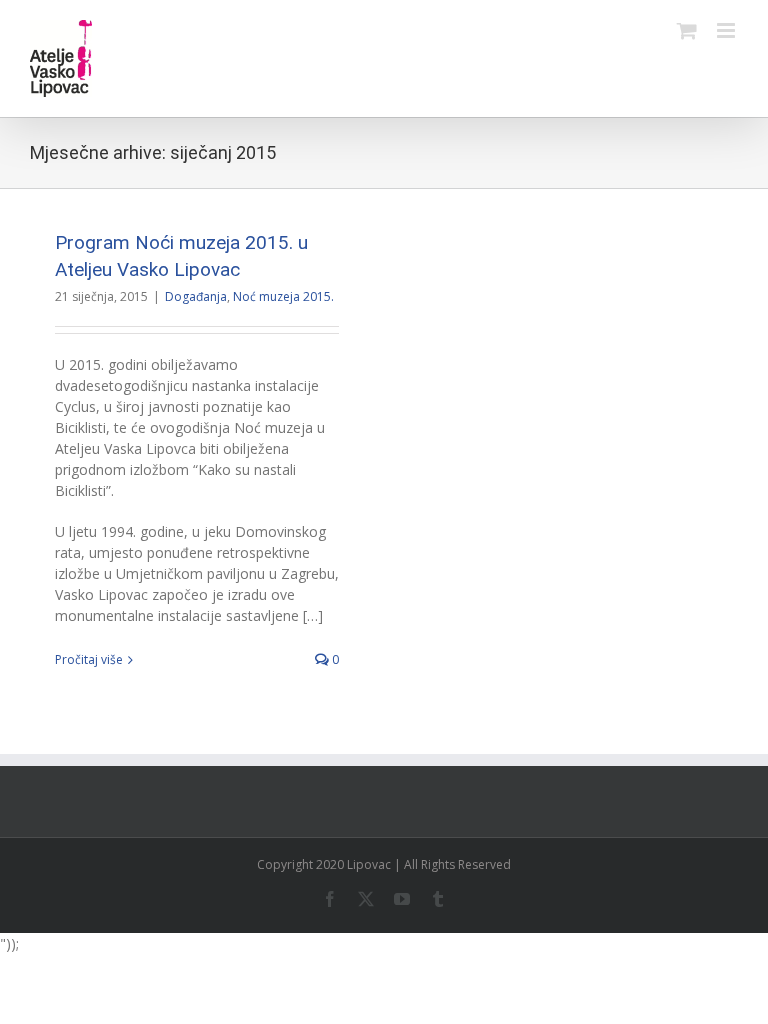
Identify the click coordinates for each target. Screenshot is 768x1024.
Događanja (196, 296)
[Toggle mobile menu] (727, 30)
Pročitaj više (89, 659)
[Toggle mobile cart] (687, 30)
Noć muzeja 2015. (283, 296)
